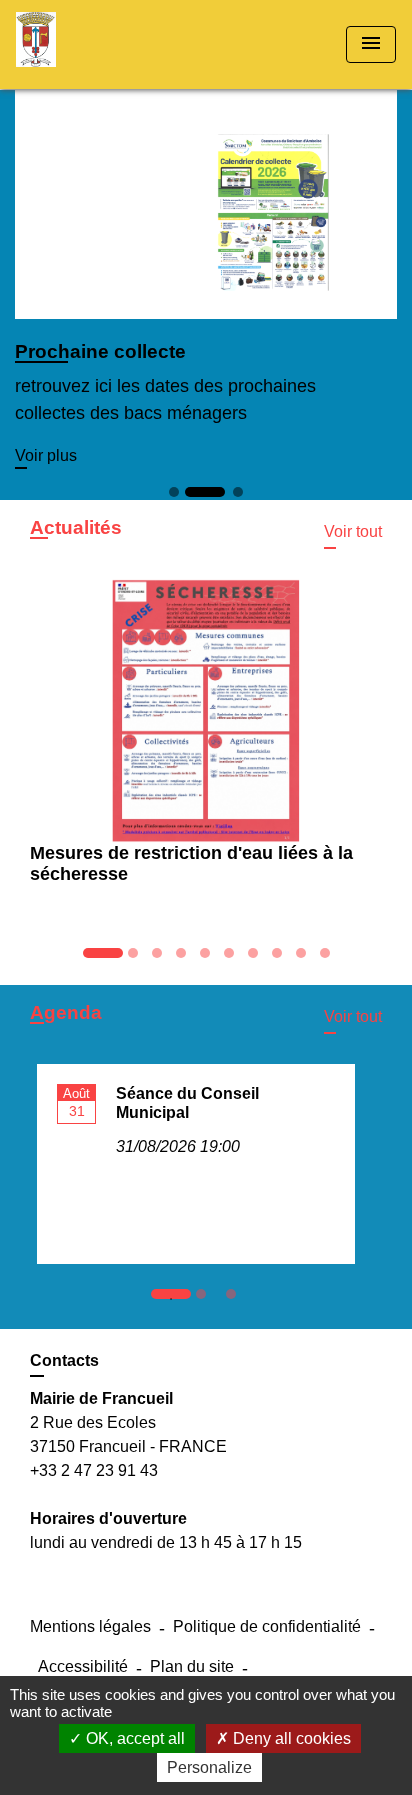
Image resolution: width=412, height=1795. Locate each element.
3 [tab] (236, 1299)
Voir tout (353, 531)
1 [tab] (176, 1299)
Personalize (209, 1767)
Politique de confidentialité (267, 1626)
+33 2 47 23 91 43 (94, 1470)
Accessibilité (83, 1666)
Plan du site (192, 1666)
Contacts (64, 1360)
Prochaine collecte (100, 351)
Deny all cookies (290, 1738)
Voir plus (46, 455)
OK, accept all (133, 1738)
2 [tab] (206, 1299)
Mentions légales (90, 1626)
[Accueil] (91, 44)
